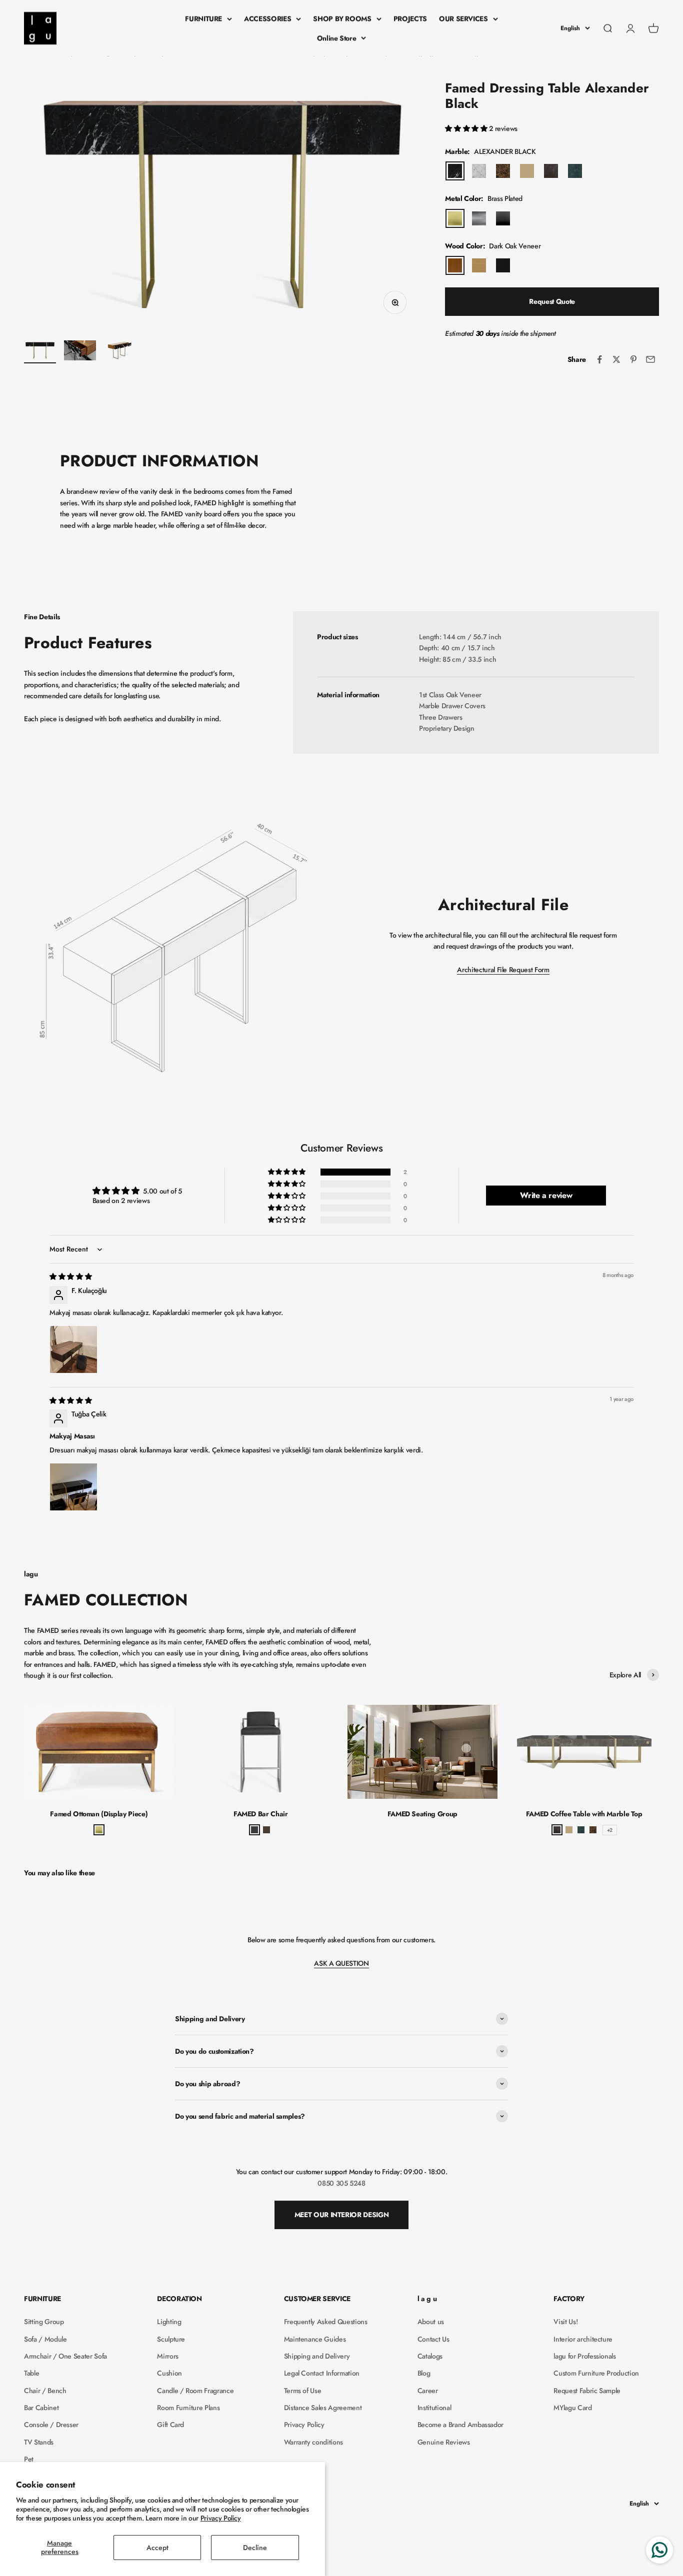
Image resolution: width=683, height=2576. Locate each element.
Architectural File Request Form (503, 970)
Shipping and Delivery (317, 2356)
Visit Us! (565, 2322)
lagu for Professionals (584, 2356)
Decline (255, 2548)
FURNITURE (203, 18)
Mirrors (168, 2356)
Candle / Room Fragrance (195, 2391)
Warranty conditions (313, 2442)
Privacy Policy (221, 2518)
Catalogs (430, 2356)
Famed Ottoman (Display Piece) (99, 1814)
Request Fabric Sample (587, 2391)
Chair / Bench (45, 2391)
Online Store (337, 38)
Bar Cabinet (41, 2408)
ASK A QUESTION (341, 1963)
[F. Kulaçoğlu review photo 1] (73, 1349)
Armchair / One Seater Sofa (65, 2356)
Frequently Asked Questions (326, 2322)
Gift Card (170, 2425)
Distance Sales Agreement (323, 2408)
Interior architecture (583, 2339)
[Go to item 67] (80, 352)
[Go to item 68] (120, 352)
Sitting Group (44, 2322)
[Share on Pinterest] (633, 359)
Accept (157, 2548)
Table (31, 2373)
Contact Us (433, 2339)
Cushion (169, 2373)
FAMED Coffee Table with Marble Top (584, 1814)
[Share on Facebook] (599, 359)
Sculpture (171, 2339)
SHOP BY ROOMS (342, 18)
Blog (424, 2373)
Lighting (169, 2322)
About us (431, 2322)
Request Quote (552, 301)
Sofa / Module (45, 2339)
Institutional (434, 2408)
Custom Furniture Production (596, 2373)
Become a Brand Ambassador (460, 2425)
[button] (467, 128)
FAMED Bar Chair (261, 1814)
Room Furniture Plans (188, 2408)
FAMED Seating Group (422, 1814)
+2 (610, 1830)
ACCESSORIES (267, 18)
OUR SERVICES (463, 18)
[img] (70, 1277)
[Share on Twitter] (616, 359)
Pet (29, 2459)
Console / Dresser (51, 2425)
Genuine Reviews (444, 2442)
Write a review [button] (546, 1195)
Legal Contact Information (322, 2373)
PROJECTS (410, 18)
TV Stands (39, 2442)
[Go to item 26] (40, 352)
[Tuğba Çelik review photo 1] (73, 1487)
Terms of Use (303, 2391)
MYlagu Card (572, 2408)
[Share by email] (650, 359)
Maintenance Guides (315, 2339)
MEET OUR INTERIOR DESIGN (342, 2215)
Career (428, 2391)
